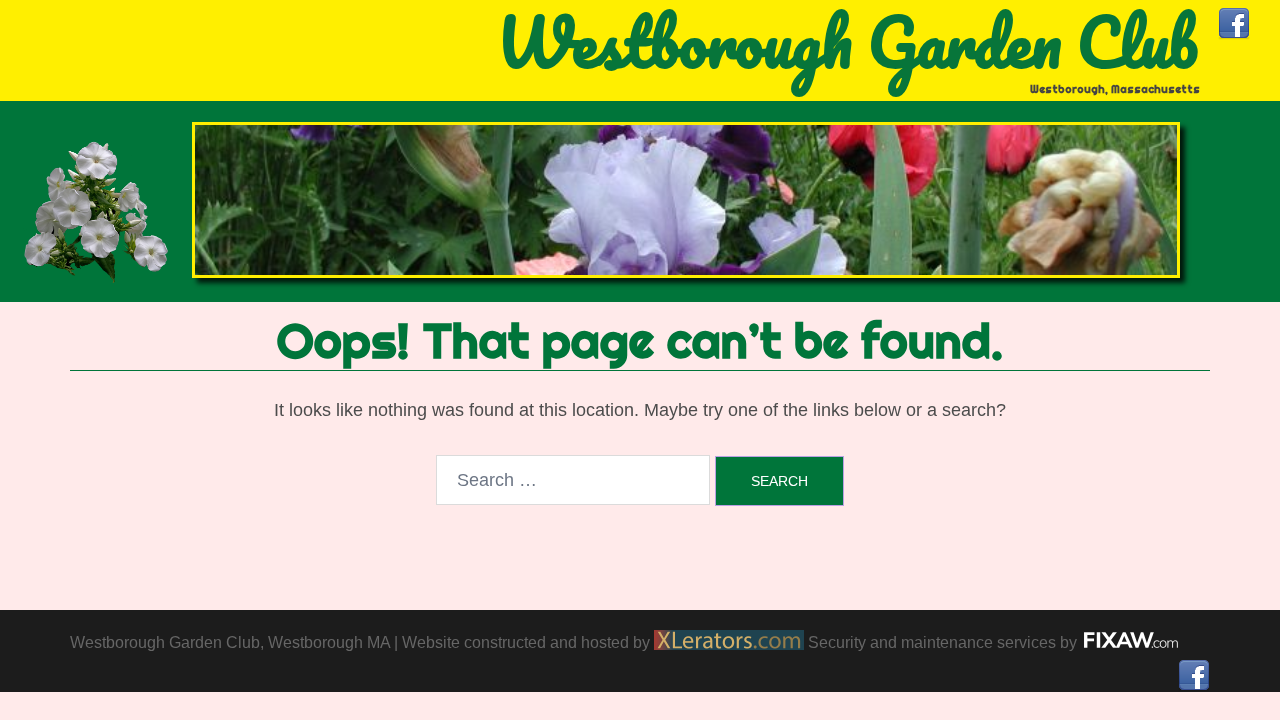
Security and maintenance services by (944, 642)
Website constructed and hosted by (528, 642)
